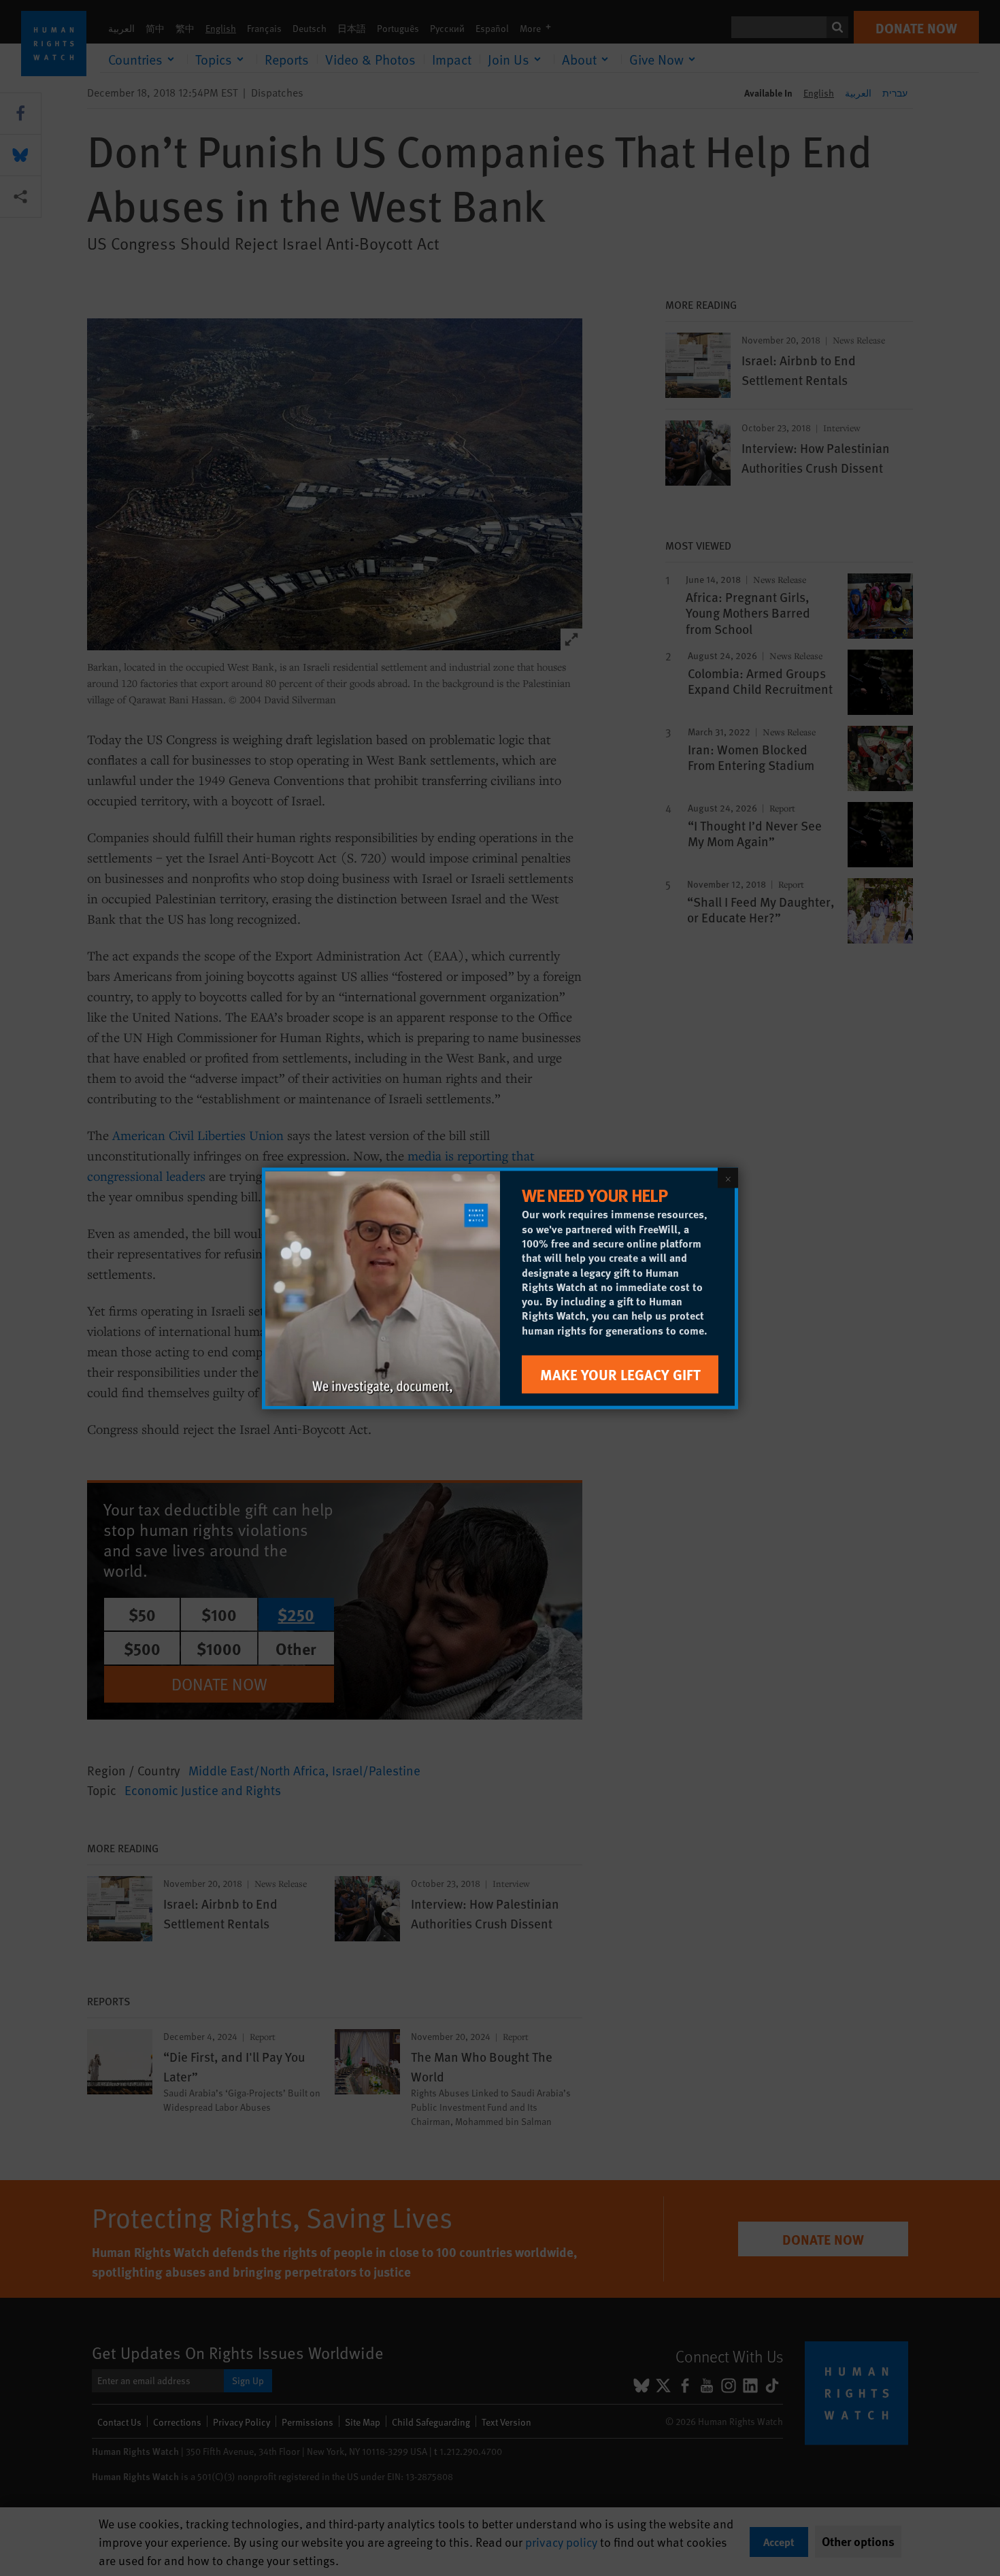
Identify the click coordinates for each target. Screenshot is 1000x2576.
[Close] (728, 1177)
